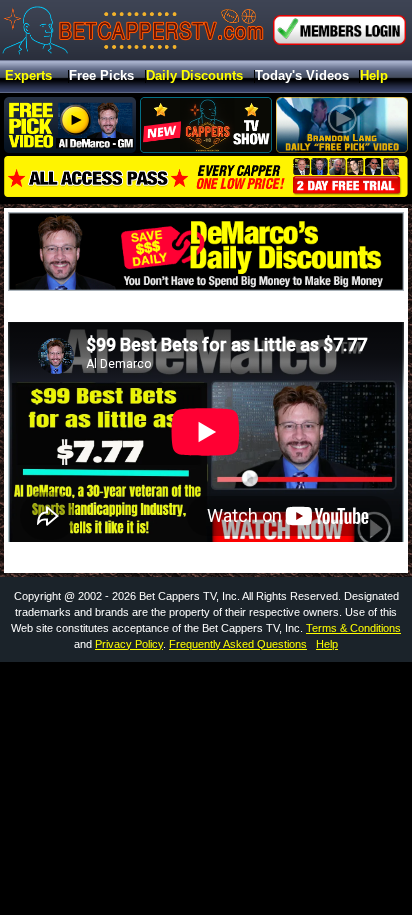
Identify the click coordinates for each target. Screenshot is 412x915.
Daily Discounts (194, 76)
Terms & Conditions (353, 628)
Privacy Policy (129, 644)
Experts (28, 76)
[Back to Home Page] (133, 30)
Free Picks (101, 76)
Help (374, 76)
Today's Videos (302, 76)
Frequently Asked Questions (238, 644)
